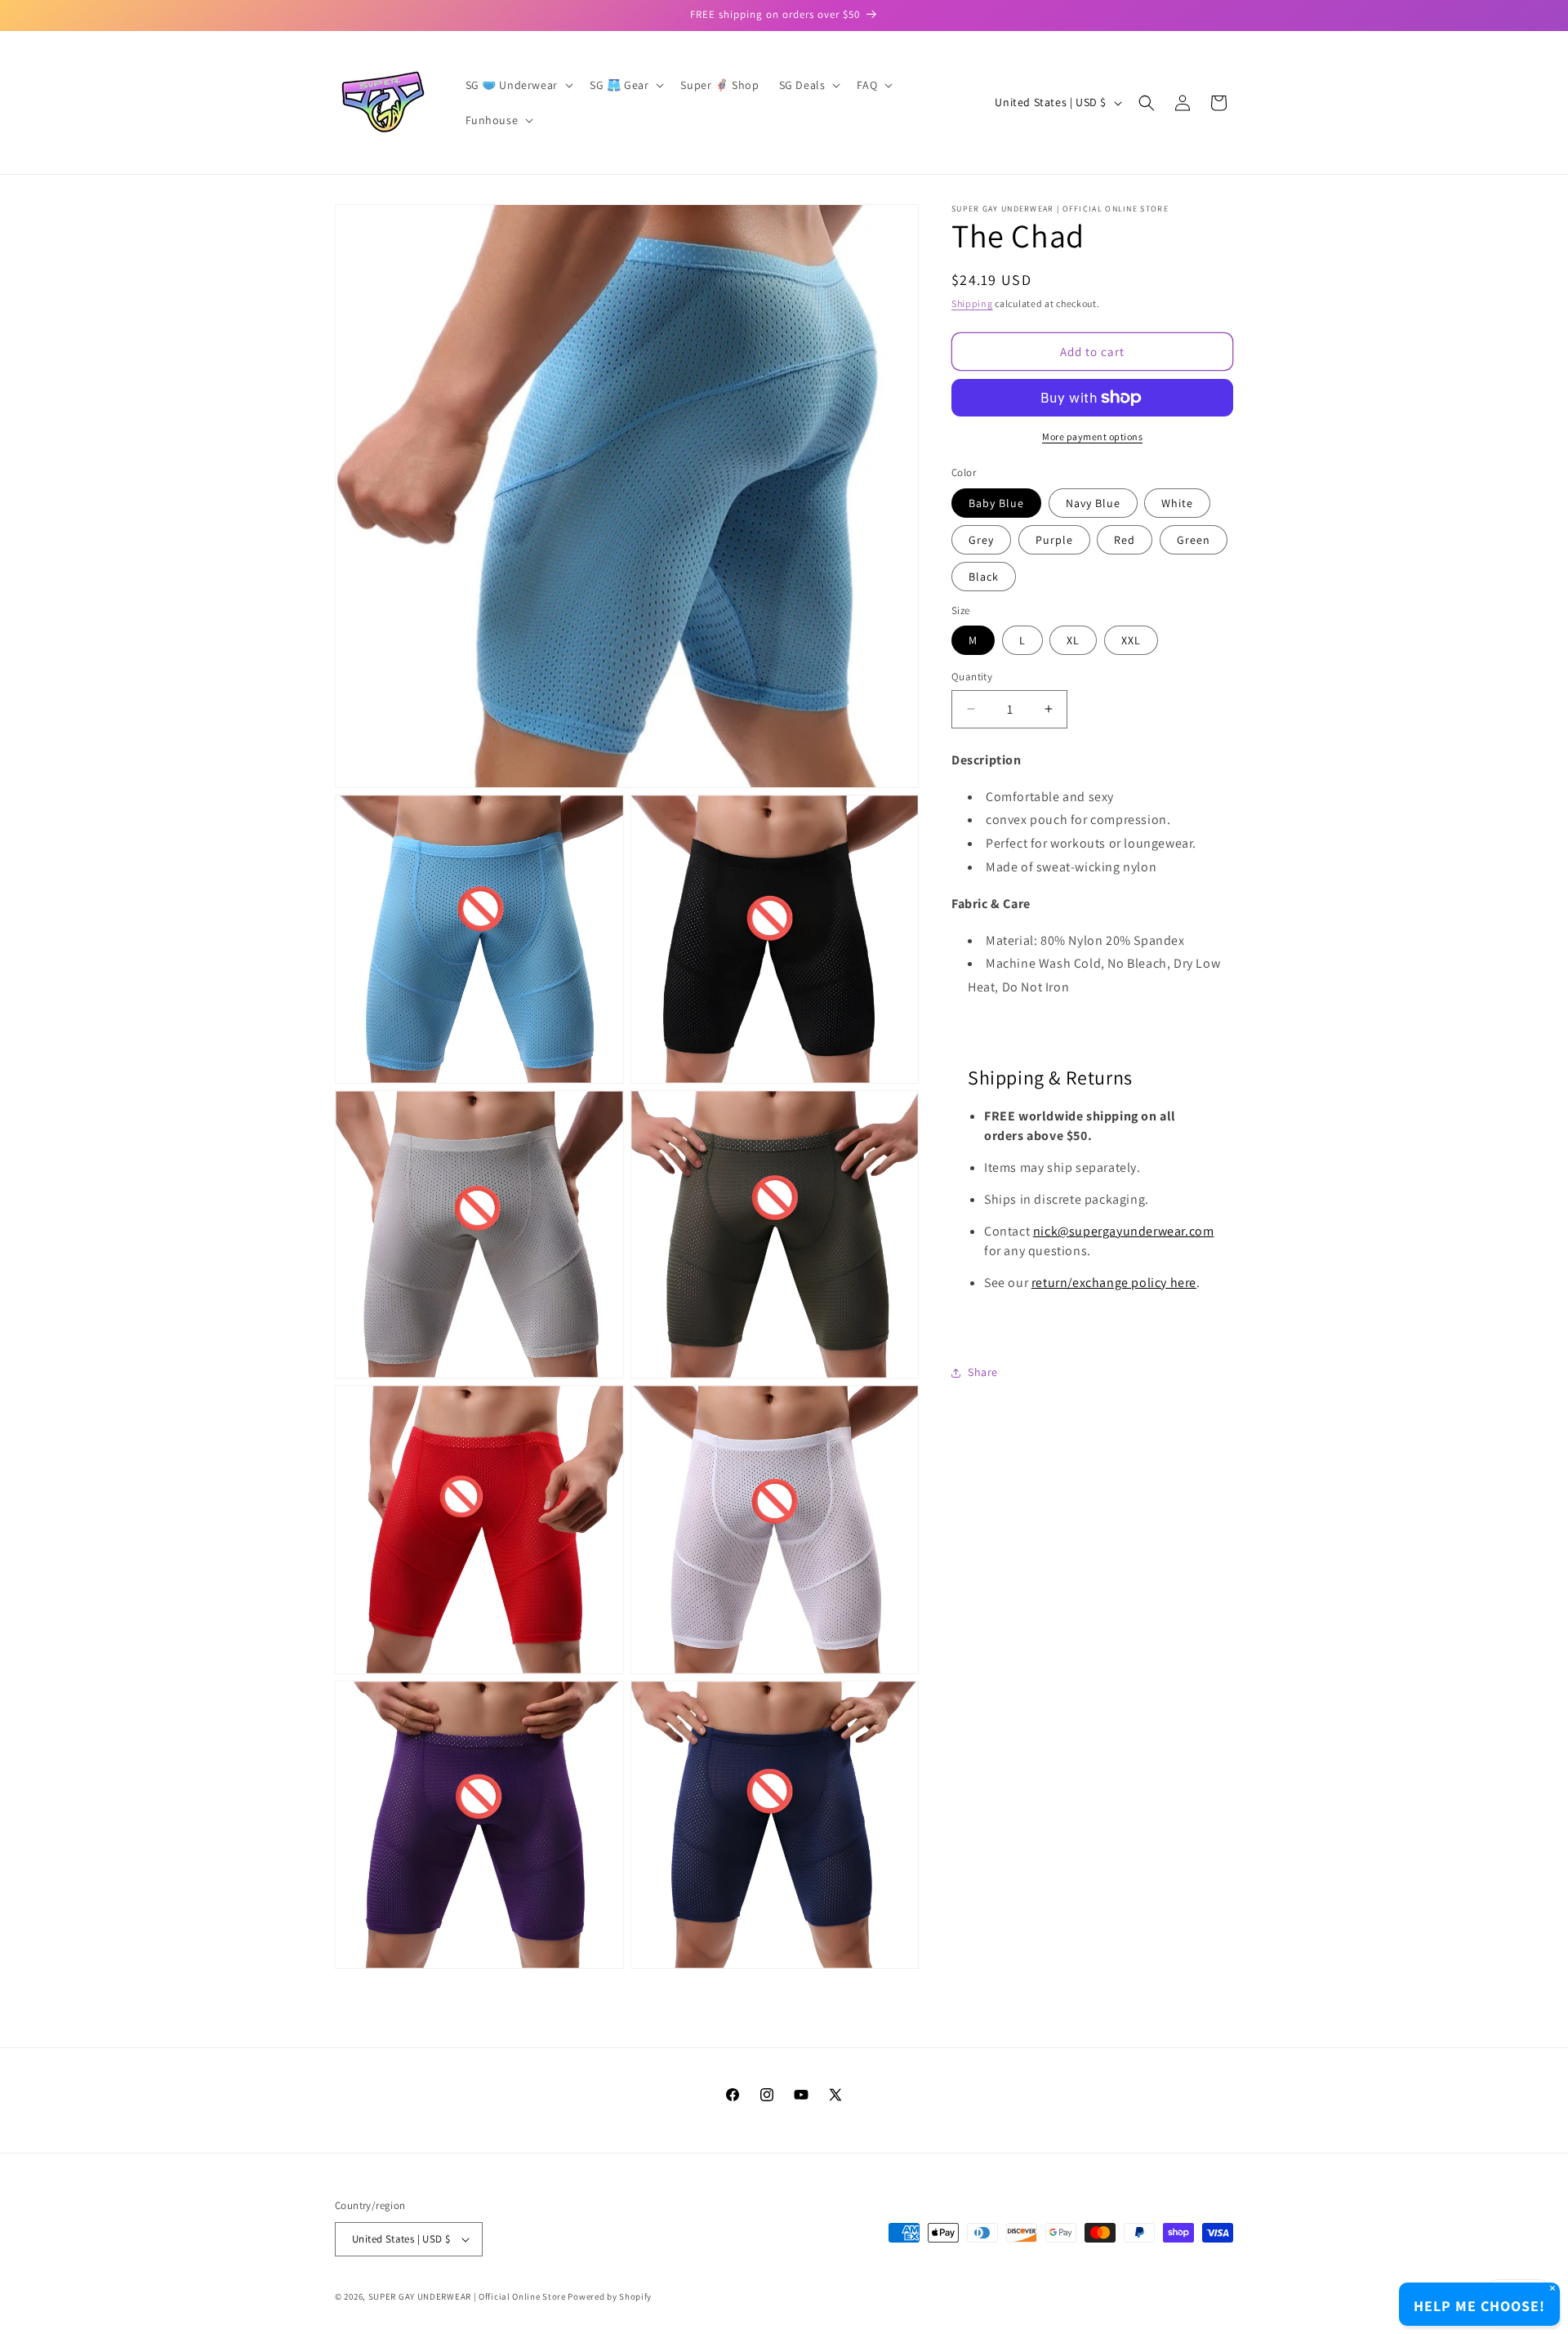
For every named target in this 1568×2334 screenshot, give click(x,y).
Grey (981, 540)
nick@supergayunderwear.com (1124, 1231)
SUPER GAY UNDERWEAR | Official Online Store (467, 2296)
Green (1194, 540)
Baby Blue (996, 503)
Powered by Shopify (610, 2296)
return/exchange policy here (1114, 1283)
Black (984, 577)
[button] (518, 85)
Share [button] (983, 1373)
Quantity (972, 677)
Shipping (972, 303)
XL (1073, 640)
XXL (1131, 640)
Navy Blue (1093, 503)
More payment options (1092, 437)
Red (1125, 540)
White (1177, 503)
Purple (1054, 540)
